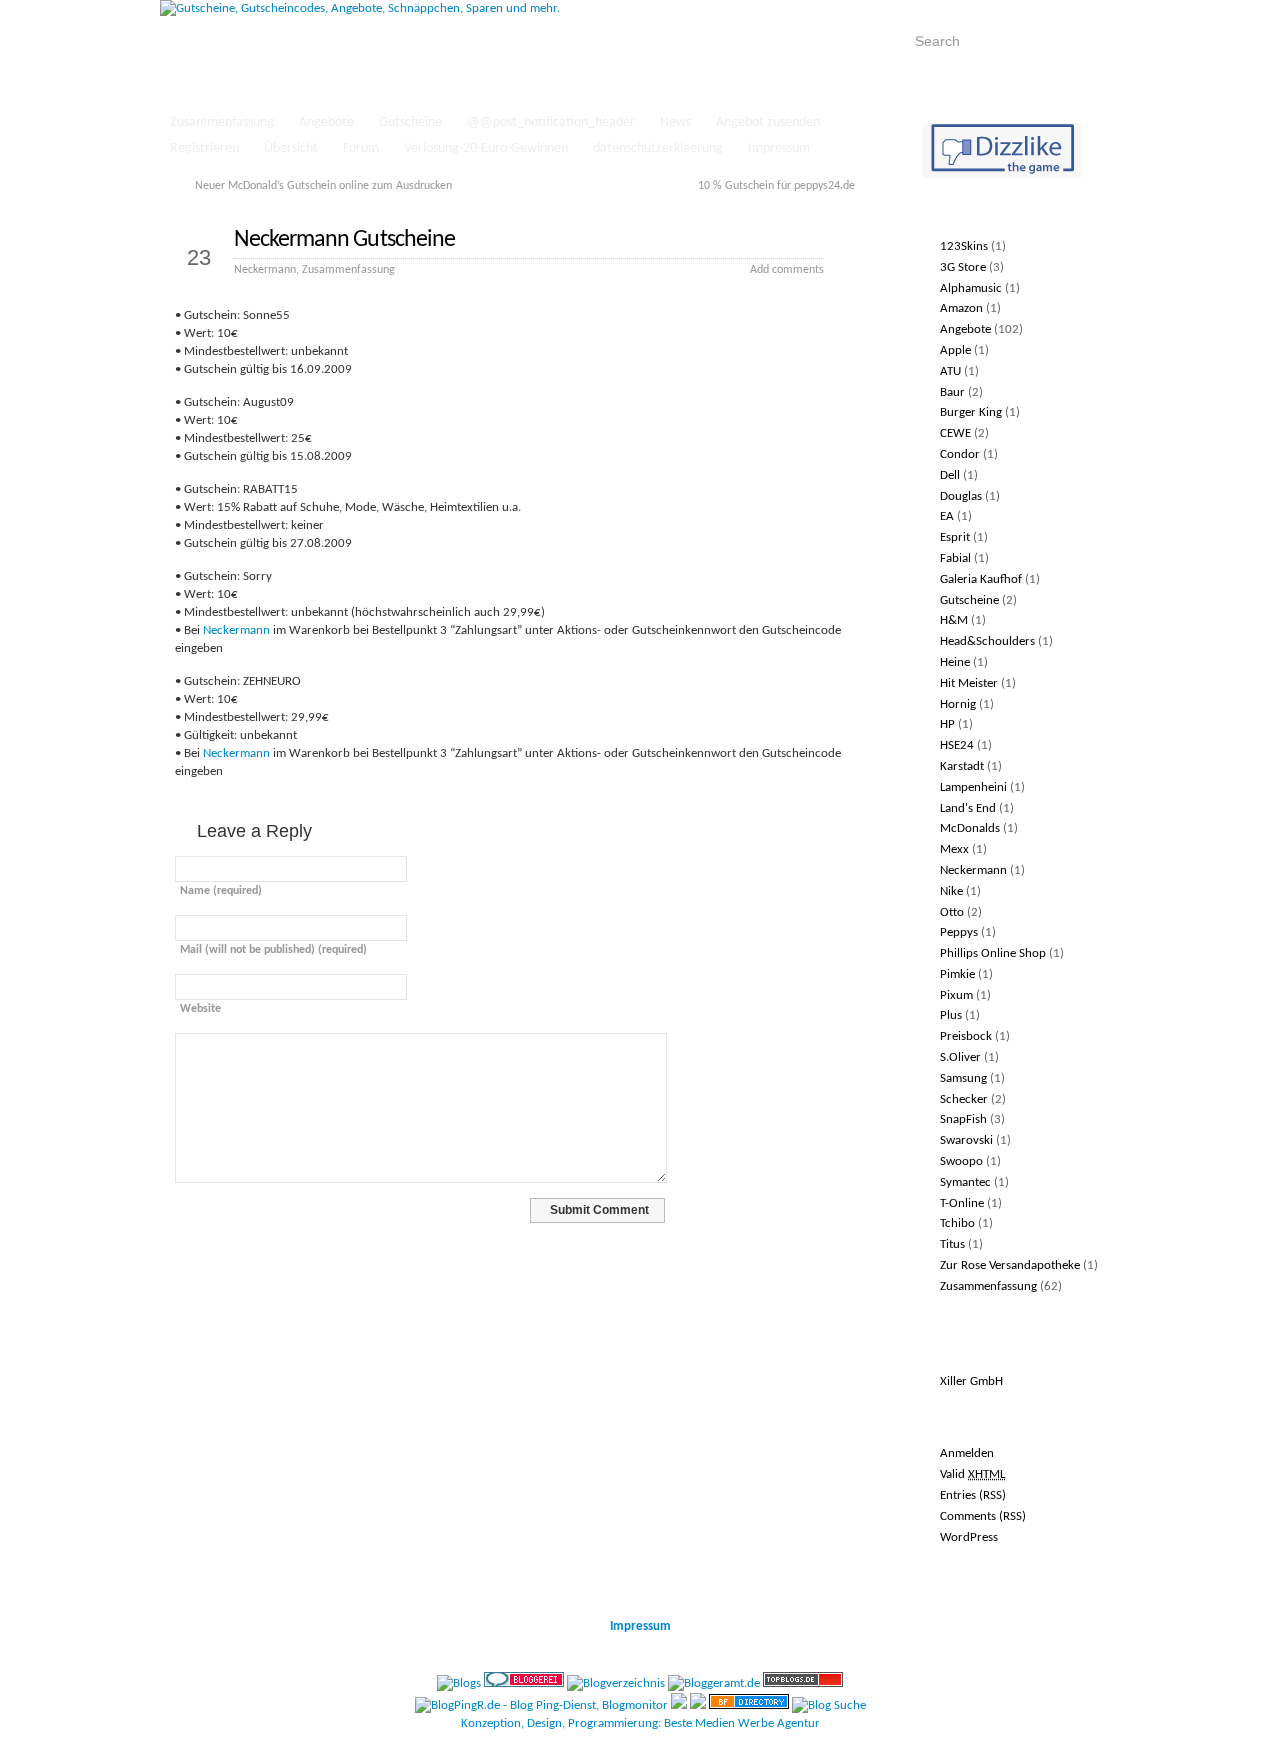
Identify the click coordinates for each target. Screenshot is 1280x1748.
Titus (952, 1244)
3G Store (963, 267)
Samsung (963, 1078)
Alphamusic (971, 288)
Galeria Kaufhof (981, 579)
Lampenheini (973, 787)
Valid (972, 1474)
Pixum (956, 995)
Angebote (326, 122)
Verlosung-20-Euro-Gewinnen (486, 148)
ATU (950, 371)
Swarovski (966, 1140)
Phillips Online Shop (993, 953)
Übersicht (291, 148)
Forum (361, 148)
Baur (952, 392)
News (675, 122)
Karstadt (962, 766)
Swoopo (961, 1161)
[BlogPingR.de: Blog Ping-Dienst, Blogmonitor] (541, 1705)
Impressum (779, 148)
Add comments (787, 270)
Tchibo (957, 1223)
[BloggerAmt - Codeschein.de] (714, 1683)
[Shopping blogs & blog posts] (749, 1705)
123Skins (964, 246)
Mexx (954, 849)
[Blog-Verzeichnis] (524, 1683)
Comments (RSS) (983, 1516)
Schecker (964, 1099)
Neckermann (265, 270)
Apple (955, 350)
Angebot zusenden (768, 122)
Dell (950, 475)
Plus (951, 1015)
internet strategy (1070, 1567)
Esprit (955, 537)
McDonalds (970, 828)
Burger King (971, 412)
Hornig (958, 704)
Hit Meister (969, 683)
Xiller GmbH (971, 1381)
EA (947, 516)
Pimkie (957, 974)
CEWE (955, 433)
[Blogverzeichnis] (616, 1683)
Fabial (955, 558)
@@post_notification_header (551, 122)
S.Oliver (960, 1057)
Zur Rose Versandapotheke (1010, 1265)
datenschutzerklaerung (658, 148)
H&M (954, 620)
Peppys (959, 932)
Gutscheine (410, 122)
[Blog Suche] (829, 1705)
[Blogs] (459, 1683)
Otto (952, 912)
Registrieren (204, 148)
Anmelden (967, 1453)
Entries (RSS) (973, 1495)
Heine (955, 662)
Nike (951, 891)
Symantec (965, 1182)
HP (947, 724)
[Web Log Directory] (679, 1705)
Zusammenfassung (222, 122)
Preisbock (966, 1036)
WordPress (969, 1537)
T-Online (962, 1203)
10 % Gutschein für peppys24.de (776, 186)
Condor (960, 454)
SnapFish (963, 1119)
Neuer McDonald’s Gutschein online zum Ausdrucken (323, 186)
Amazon (961, 308)
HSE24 (957, 745)
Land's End (968, 808)
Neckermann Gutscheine (344, 240)
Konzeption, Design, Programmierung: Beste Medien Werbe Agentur (640, 1723)
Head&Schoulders (987, 641)
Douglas (961, 496)
